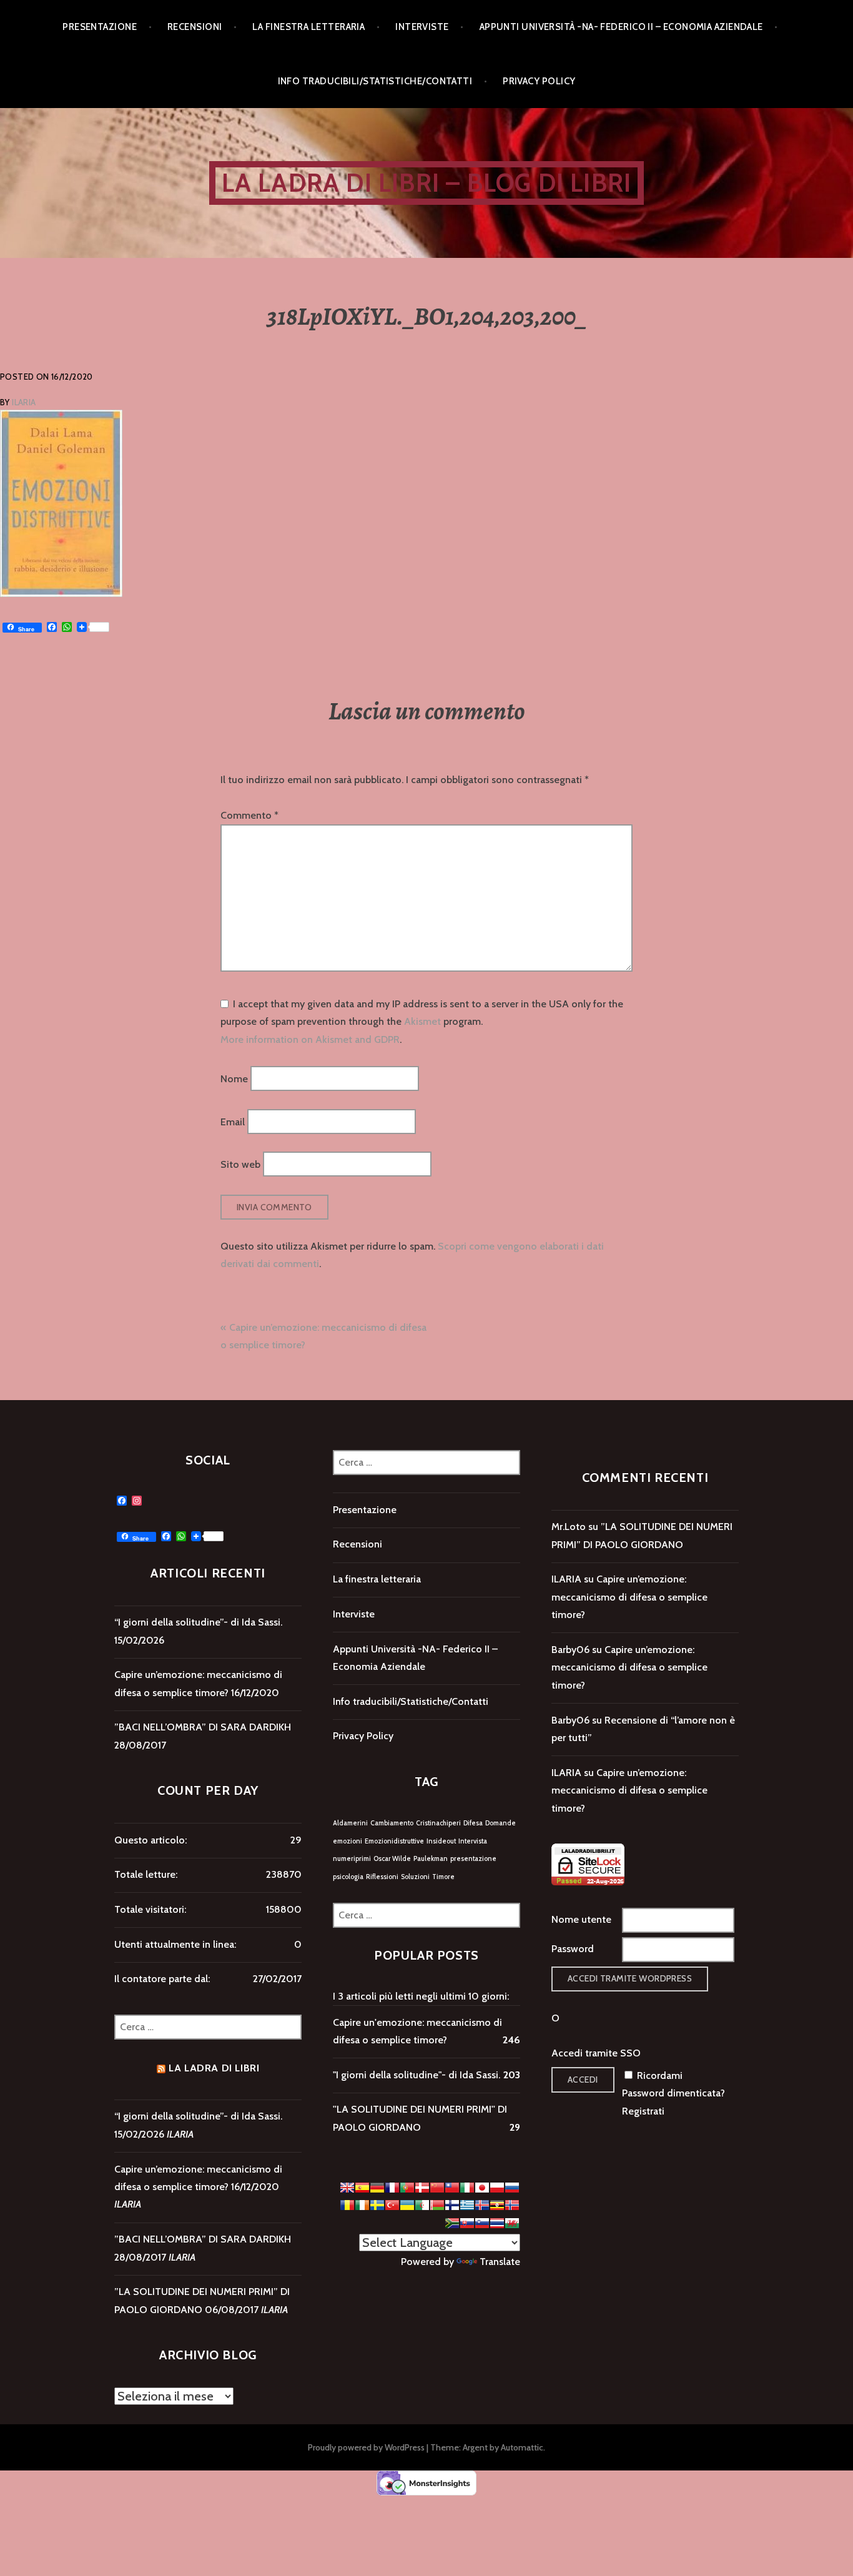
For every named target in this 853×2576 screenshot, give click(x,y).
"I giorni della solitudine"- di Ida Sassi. (417, 2075)
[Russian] (512, 2188)
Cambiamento (392, 1823)
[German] (377, 2188)
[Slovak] (467, 2223)
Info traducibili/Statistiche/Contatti (375, 81)
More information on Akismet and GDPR (310, 1039)
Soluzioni (415, 1877)
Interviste (422, 27)
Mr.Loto (569, 1527)
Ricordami (660, 2075)
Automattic (522, 2447)
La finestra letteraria (308, 27)
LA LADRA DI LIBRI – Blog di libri (427, 183)
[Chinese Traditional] (452, 2188)
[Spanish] (362, 2188)
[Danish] (422, 2188)
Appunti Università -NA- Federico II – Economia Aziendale (621, 27)
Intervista (473, 1841)
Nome (234, 1079)
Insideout (441, 1841)
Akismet (422, 1021)
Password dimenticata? (673, 2093)
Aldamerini (350, 1823)
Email (233, 1121)
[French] (392, 2188)
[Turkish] (392, 2205)
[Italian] (467, 2188)
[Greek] (467, 2205)
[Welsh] (512, 2223)
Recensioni (195, 27)
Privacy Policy (539, 81)
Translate (500, 2262)
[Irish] (362, 2205)
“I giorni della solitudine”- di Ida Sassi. (198, 1622)
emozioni (348, 1841)
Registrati (643, 2111)
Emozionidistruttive (394, 1841)
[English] (347, 2188)
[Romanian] (347, 2205)
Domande (500, 1823)
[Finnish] (452, 2205)
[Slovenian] (482, 2223)
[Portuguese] (407, 2188)
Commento (249, 815)
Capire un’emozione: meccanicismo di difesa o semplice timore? (629, 1597)
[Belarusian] (437, 2205)
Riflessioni (382, 1877)
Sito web (240, 1164)
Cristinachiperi (438, 1823)
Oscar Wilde (392, 1859)
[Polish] (497, 2188)
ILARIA (24, 402)
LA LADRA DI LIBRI (214, 2068)
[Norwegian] (512, 2205)
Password (573, 1949)
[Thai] (497, 2223)
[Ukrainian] (407, 2205)
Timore (443, 1877)
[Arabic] (422, 2205)
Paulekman (431, 1859)
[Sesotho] (452, 2223)
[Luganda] (497, 2205)
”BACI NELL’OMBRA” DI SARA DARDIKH (203, 1727)
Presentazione (100, 27)
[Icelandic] (482, 2205)
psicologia (348, 1877)
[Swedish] (377, 2205)
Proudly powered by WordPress (366, 2447)
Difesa (473, 1823)
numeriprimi (352, 1859)
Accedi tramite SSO (596, 2053)
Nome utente (581, 1919)
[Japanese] (482, 2188)
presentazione (473, 1859)
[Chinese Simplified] (437, 2188)
